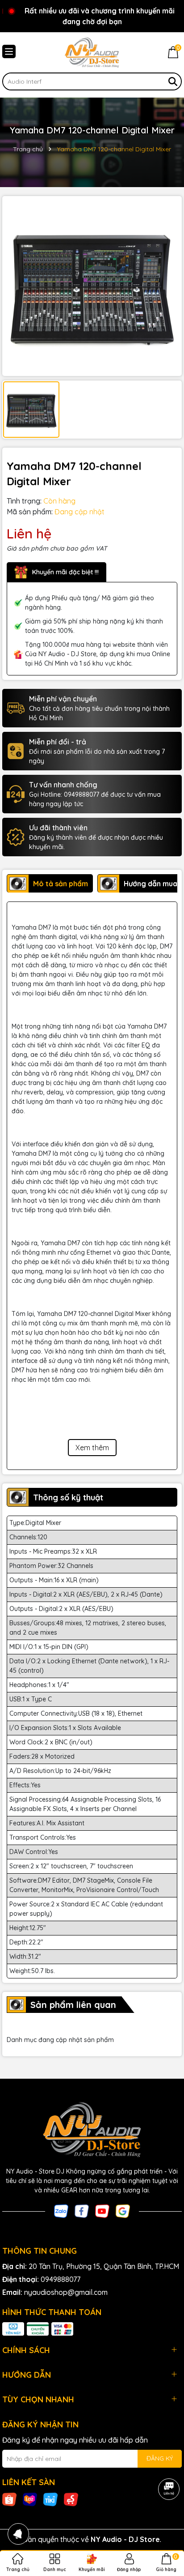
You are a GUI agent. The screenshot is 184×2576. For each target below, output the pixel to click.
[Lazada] (30, 2499)
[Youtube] (102, 2210)
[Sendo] (71, 2499)
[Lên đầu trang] (166, 2522)
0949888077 (61, 2279)
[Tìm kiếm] (173, 81)
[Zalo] (61, 2210)
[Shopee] (9, 2499)
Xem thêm (92, 1448)
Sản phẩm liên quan (73, 2005)
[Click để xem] (92, 286)
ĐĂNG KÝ (160, 2458)
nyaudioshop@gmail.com (66, 2292)
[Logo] (92, 52)
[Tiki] (50, 2499)
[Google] (123, 2210)
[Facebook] (82, 2210)
